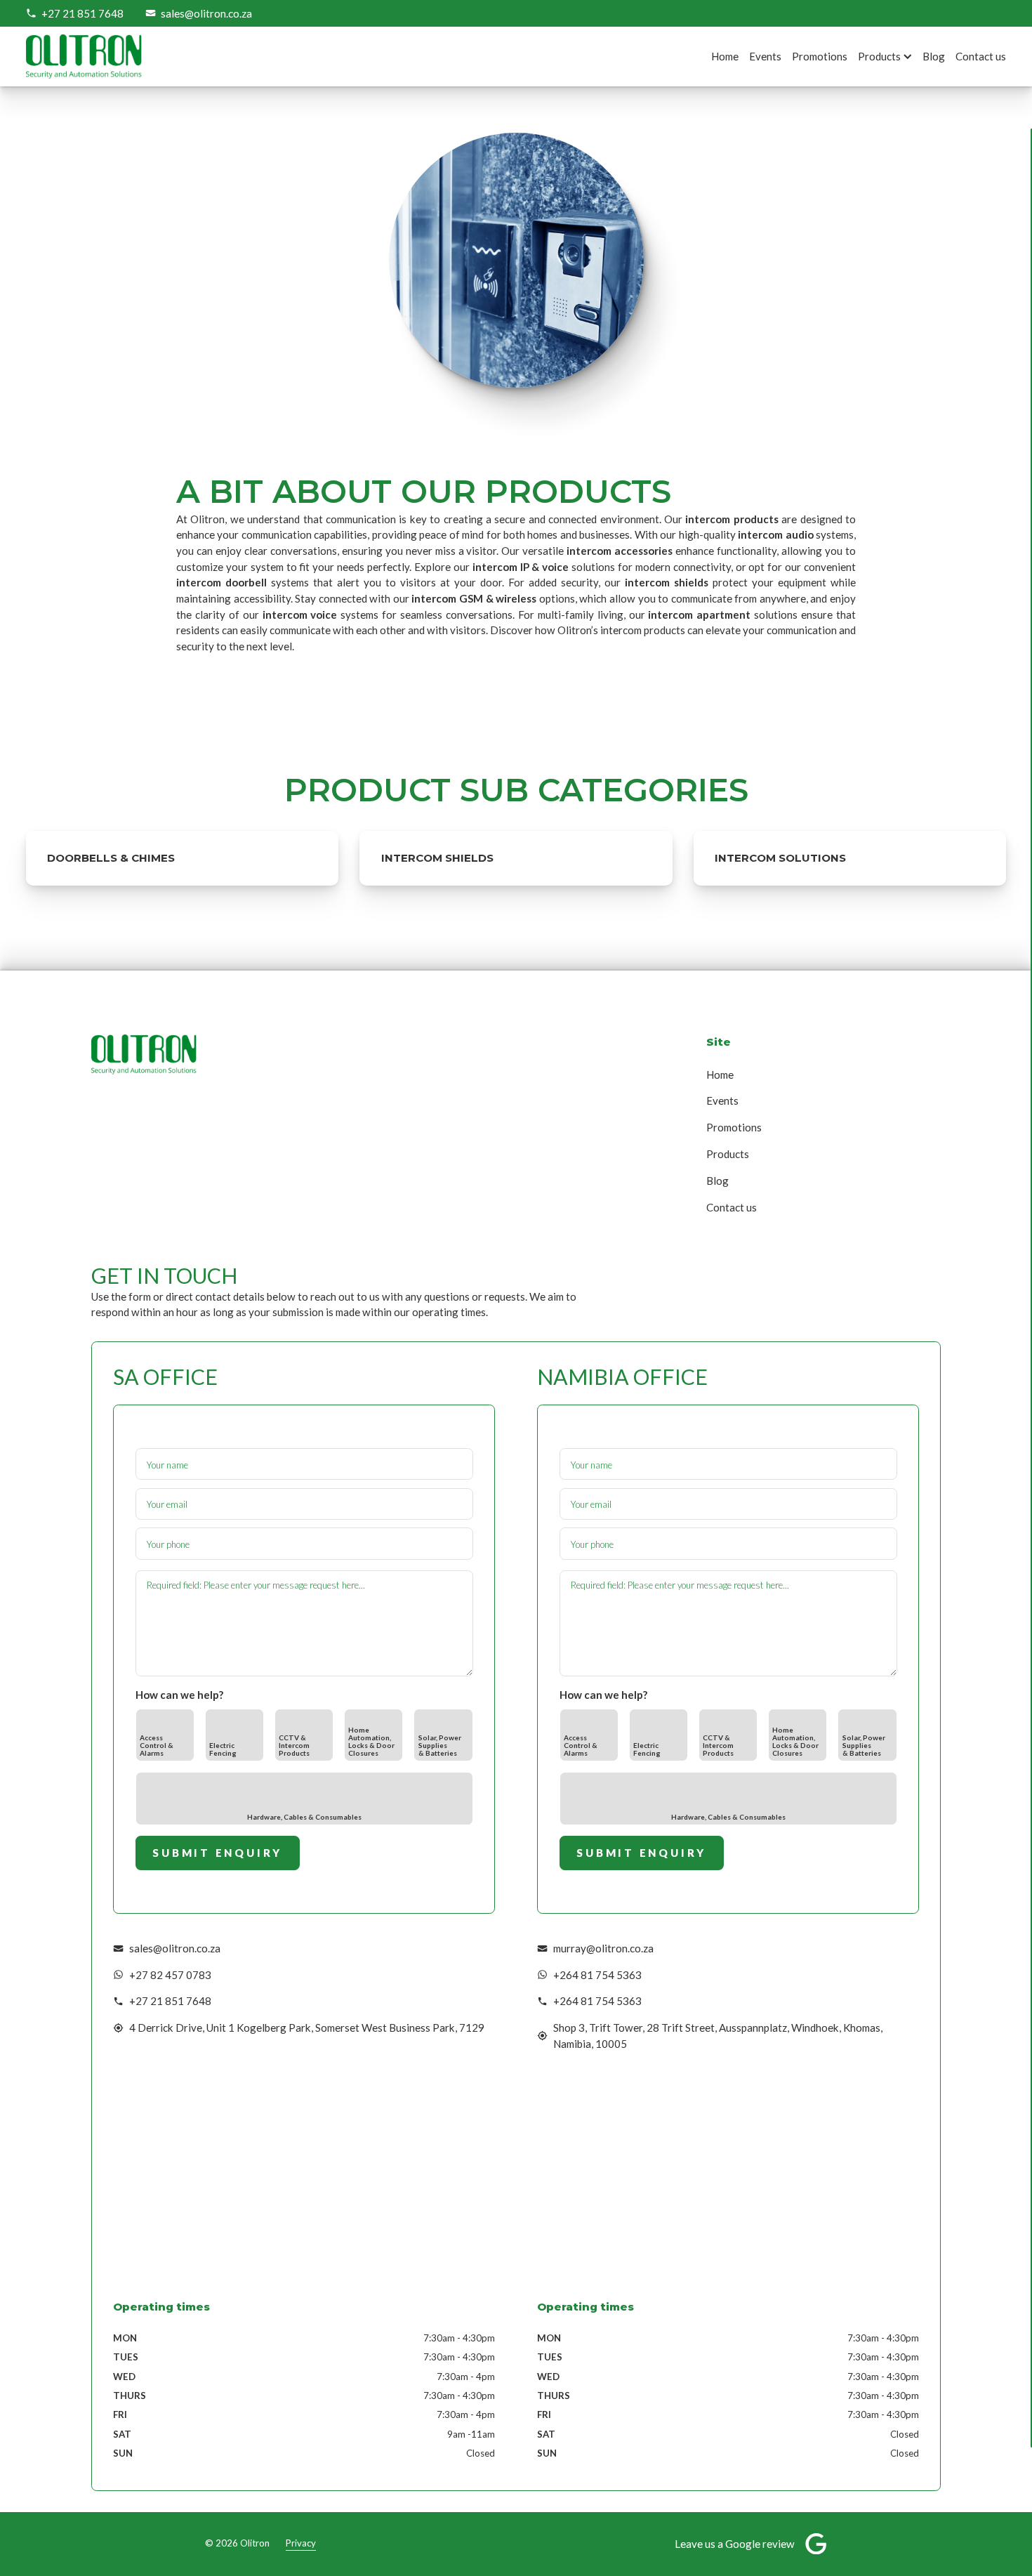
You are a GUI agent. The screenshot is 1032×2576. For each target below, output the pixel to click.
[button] (892, 57)
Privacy (301, 2543)
